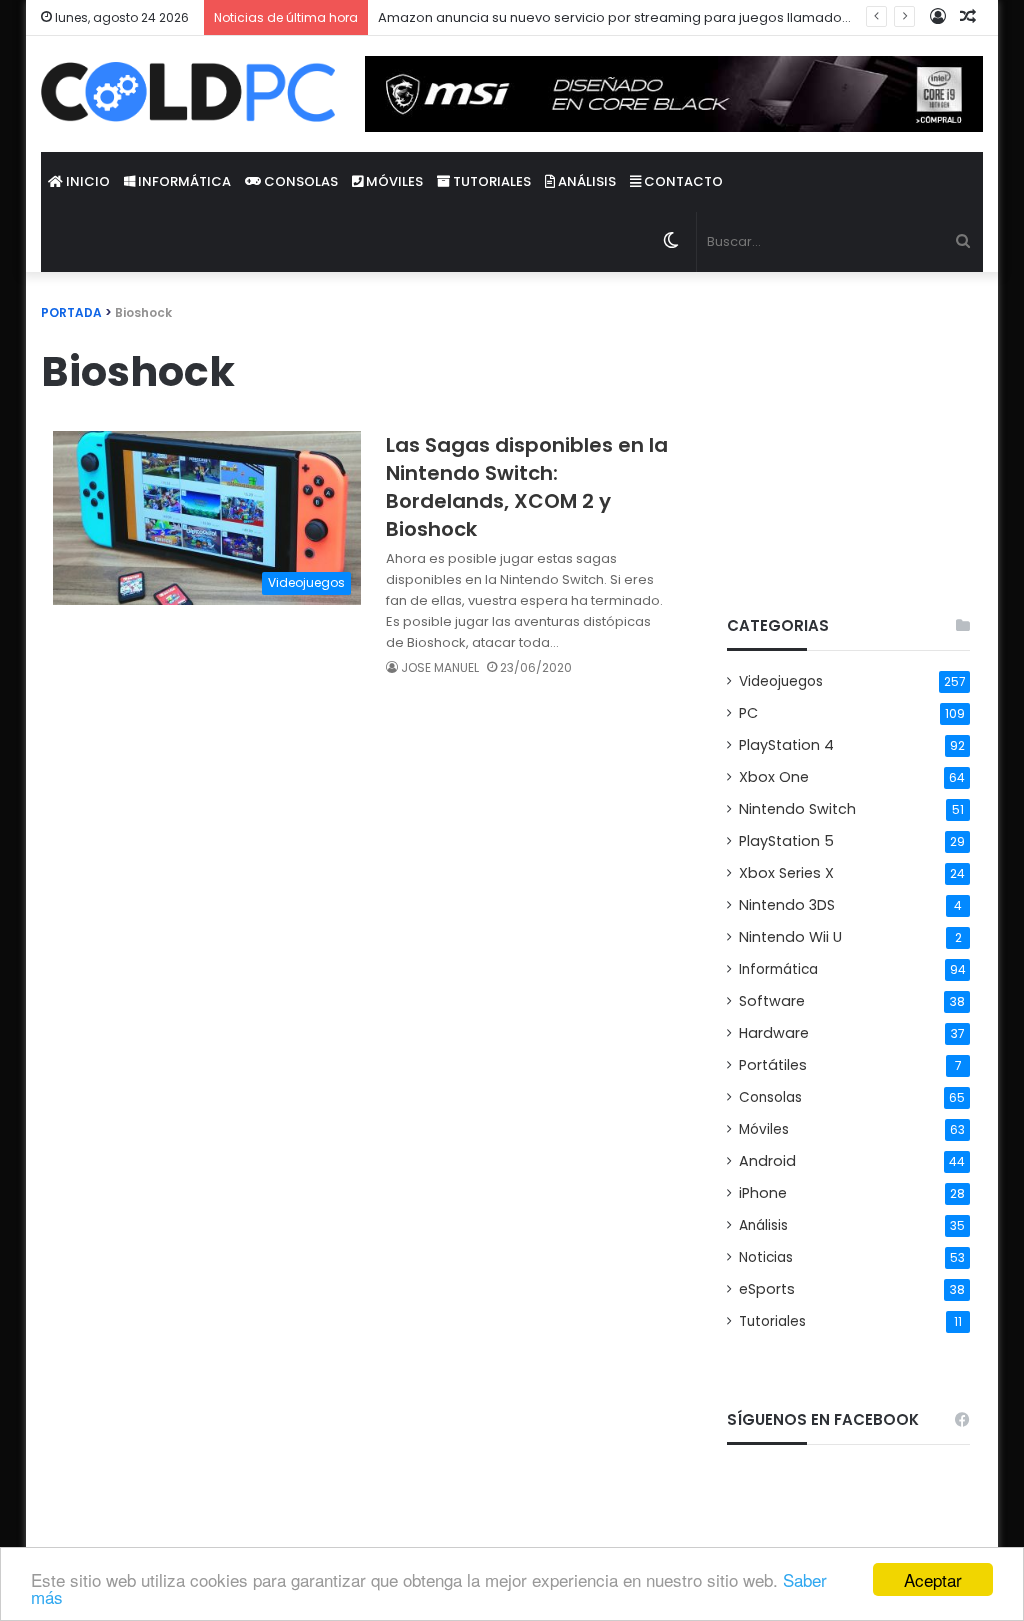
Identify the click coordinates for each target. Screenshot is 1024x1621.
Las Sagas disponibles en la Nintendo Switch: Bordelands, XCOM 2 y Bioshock (527, 487)
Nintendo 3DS (787, 905)
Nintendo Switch (797, 809)
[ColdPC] (188, 92)
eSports (767, 1289)
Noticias (766, 1257)
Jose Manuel (440, 667)
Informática (183, 181)
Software (772, 1001)
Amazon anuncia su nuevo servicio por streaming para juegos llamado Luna (626, 17)
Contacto (682, 181)
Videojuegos (781, 681)
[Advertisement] (848, 427)
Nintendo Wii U (790, 937)
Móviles (393, 181)
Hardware (774, 1033)
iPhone (763, 1193)
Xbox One (774, 777)
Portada (71, 312)
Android (767, 1161)
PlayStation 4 (786, 745)
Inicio (86, 181)
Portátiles (773, 1065)
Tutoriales (490, 181)
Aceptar (933, 1579)
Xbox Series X (786, 873)
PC (748, 713)
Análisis (585, 181)
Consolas (299, 181)
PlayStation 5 (786, 841)
